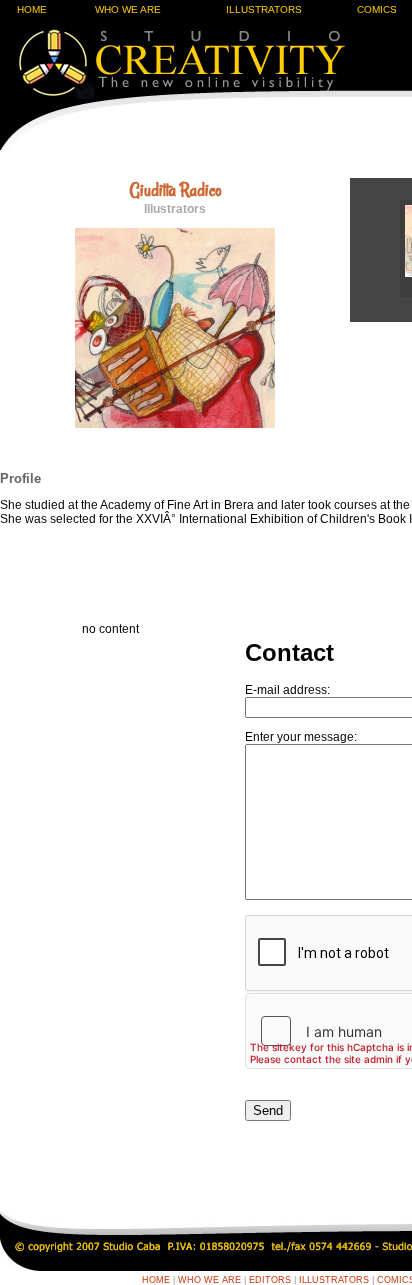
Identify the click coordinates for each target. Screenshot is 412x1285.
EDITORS (270, 1280)
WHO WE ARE (128, 9)
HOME (32, 9)
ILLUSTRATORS (264, 9)
